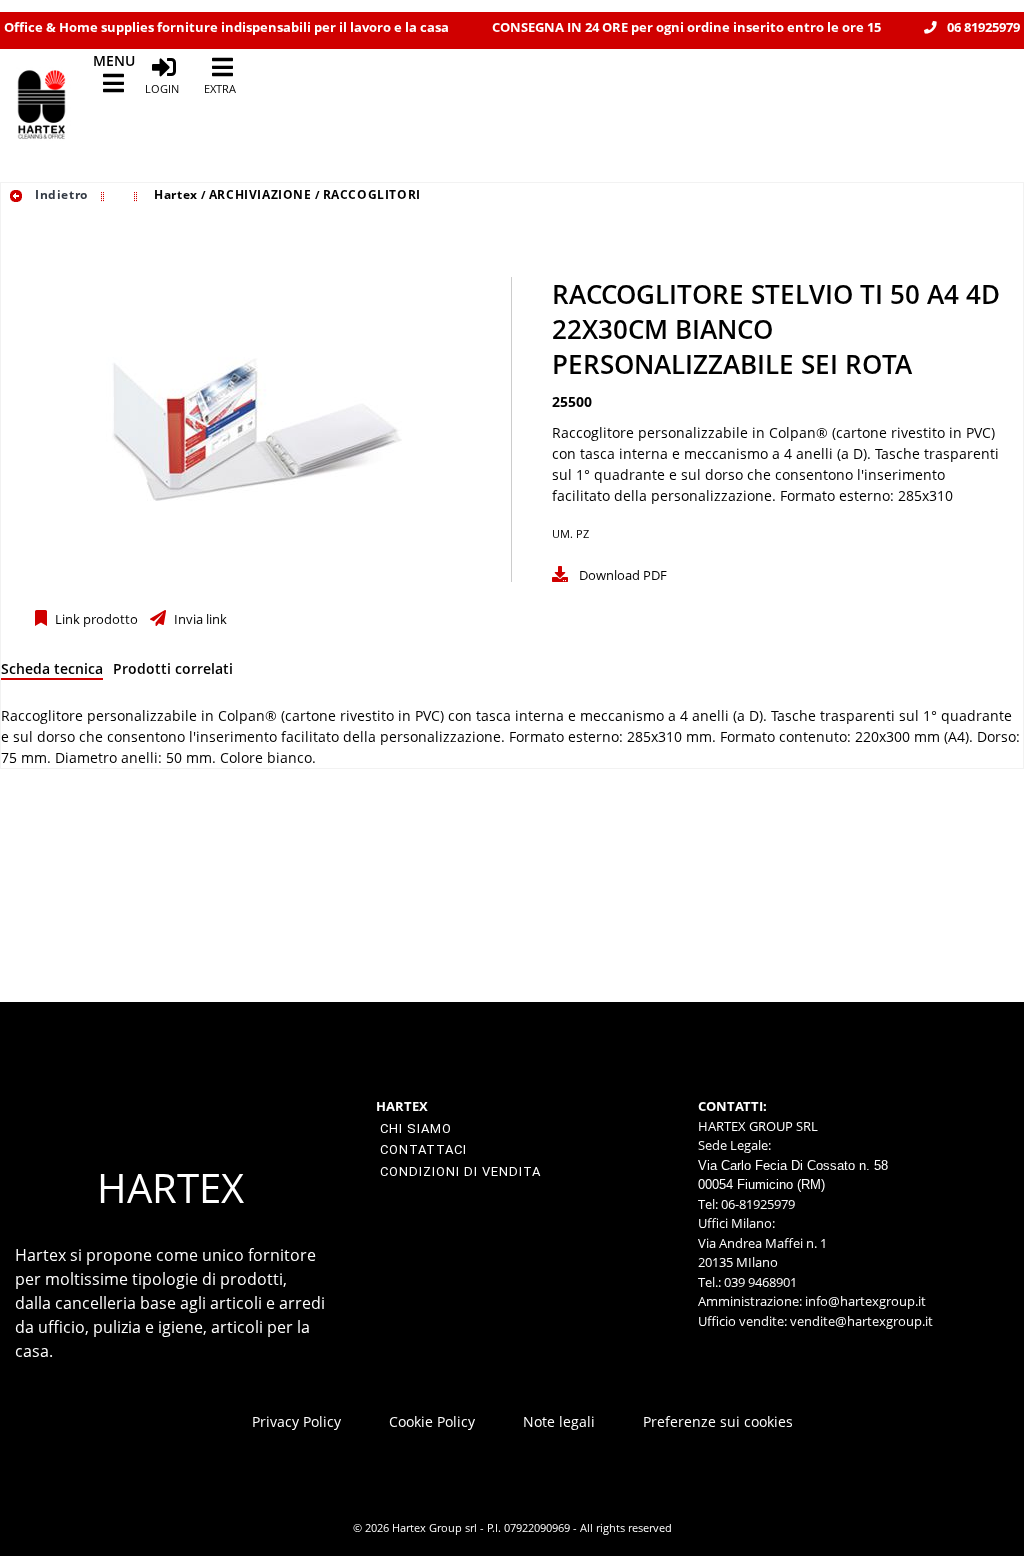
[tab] (52, 672)
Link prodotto (95, 619)
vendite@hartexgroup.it (861, 1321)
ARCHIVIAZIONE (260, 194)
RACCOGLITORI (372, 194)
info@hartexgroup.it (864, 1301)
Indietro (59, 194)
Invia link (199, 619)
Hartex (176, 194)
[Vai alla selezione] (105, 194)
